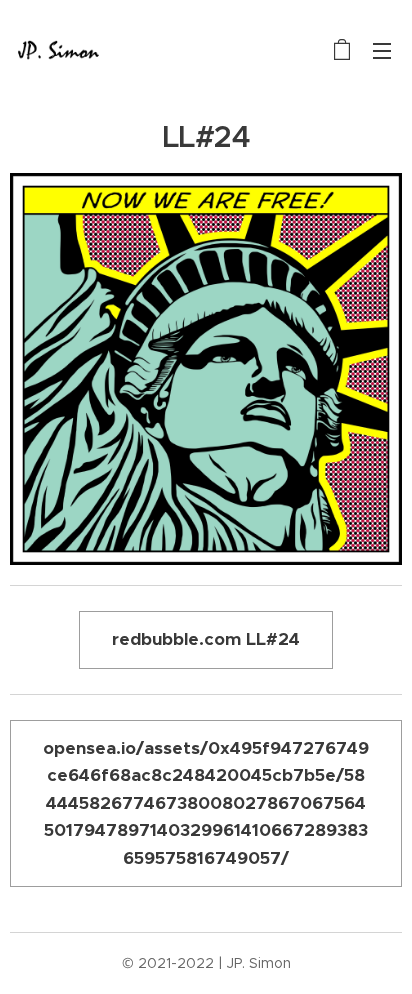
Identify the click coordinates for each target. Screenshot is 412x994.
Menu (382, 50)
